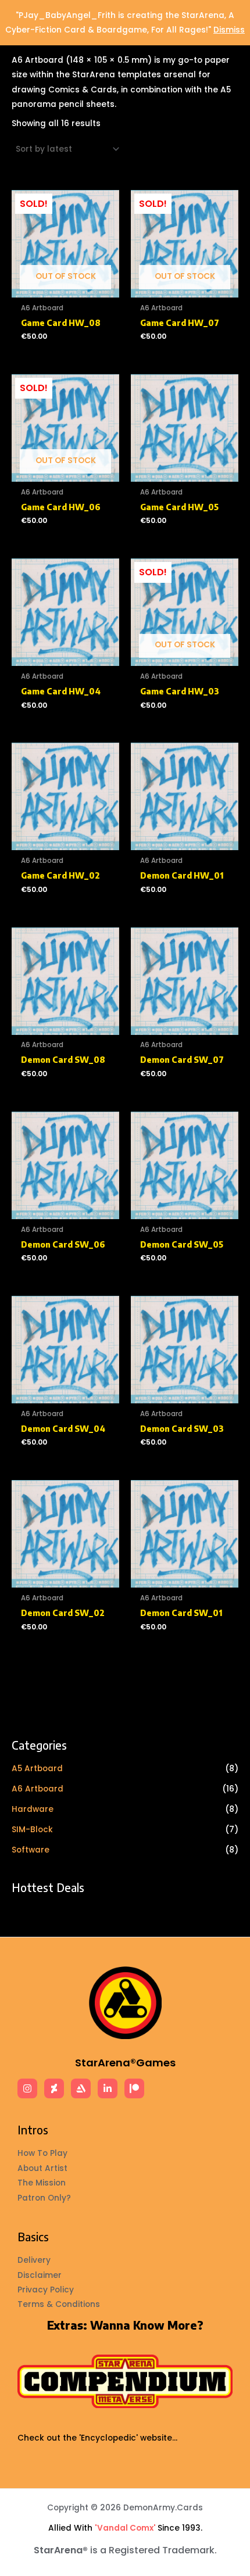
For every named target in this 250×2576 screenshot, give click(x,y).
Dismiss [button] (229, 30)
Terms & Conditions (59, 2304)
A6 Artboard (37, 1789)
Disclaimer (40, 2275)
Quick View (66, 289)
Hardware (33, 1809)
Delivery (34, 2260)
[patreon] (134, 2088)
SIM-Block (32, 1830)
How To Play (42, 2153)
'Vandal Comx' (125, 2528)
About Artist (42, 2168)
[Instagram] (27, 2088)
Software (31, 1850)
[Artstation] (81, 2088)
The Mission (42, 2183)
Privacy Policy (46, 2290)
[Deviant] (54, 2088)
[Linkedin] (108, 2088)
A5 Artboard (37, 1769)
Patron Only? (44, 2198)
